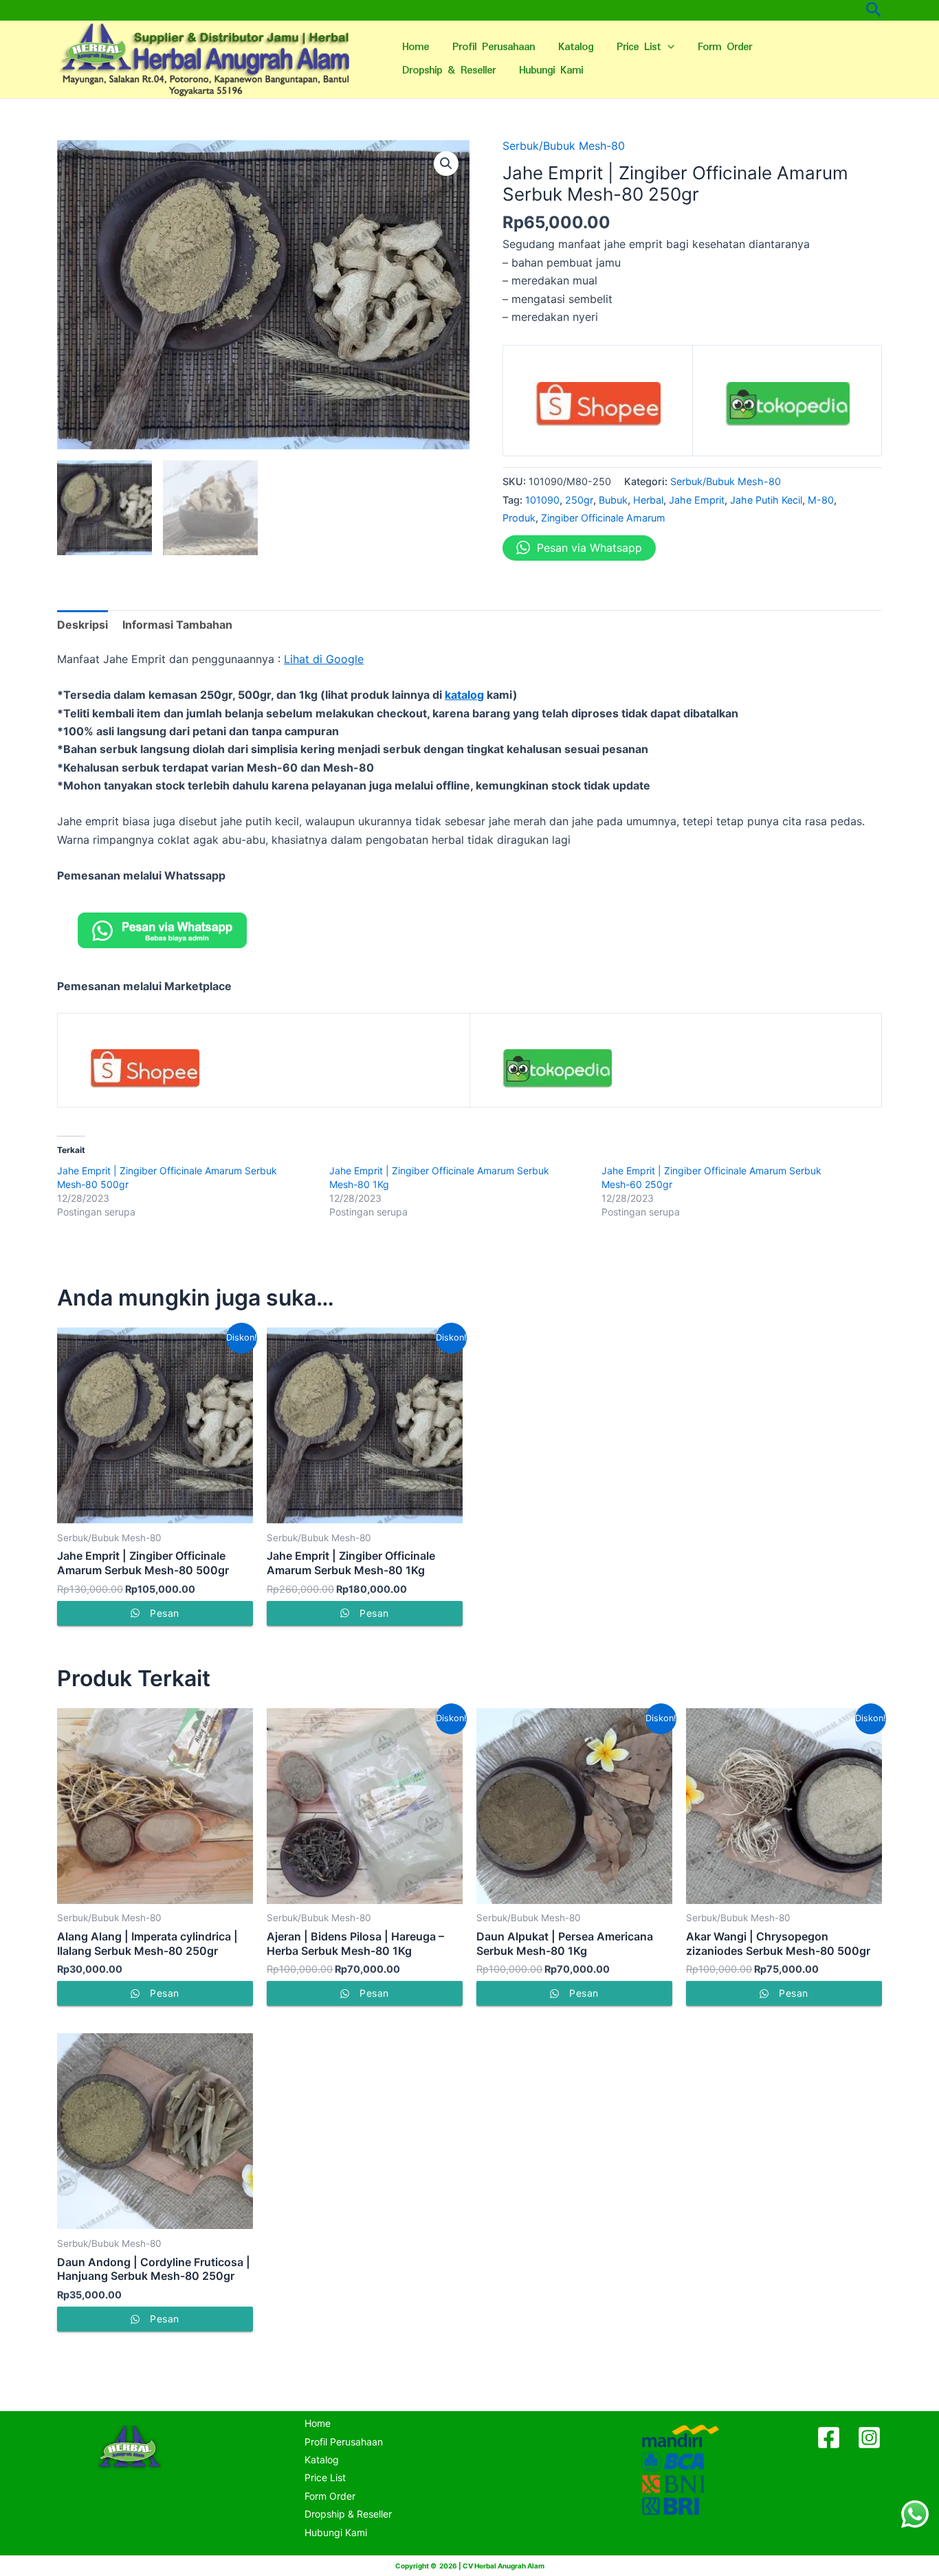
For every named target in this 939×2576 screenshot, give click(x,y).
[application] (667, 47)
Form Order (725, 47)
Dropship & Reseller (449, 70)
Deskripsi (82, 625)
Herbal (648, 500)
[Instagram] (869, 2438)
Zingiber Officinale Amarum (603, 518)
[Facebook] (829, 2438)
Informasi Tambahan (177, 625)
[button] (446, 164)
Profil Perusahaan (494, 47)
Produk (519, 518)
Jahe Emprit (697, 500)
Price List (639, 47)
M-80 (821, 500)
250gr (579, 500)
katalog (464, 695)
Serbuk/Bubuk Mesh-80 (564, 146)
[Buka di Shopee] (598, 409)
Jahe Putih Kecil (766, 500)
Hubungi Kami (551, 70)
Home (416, 47)
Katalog (576, 47)
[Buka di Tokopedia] (787, 409)
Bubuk (613, 500)
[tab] (82, 625)
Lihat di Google (324, 659)
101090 (542, 500)
